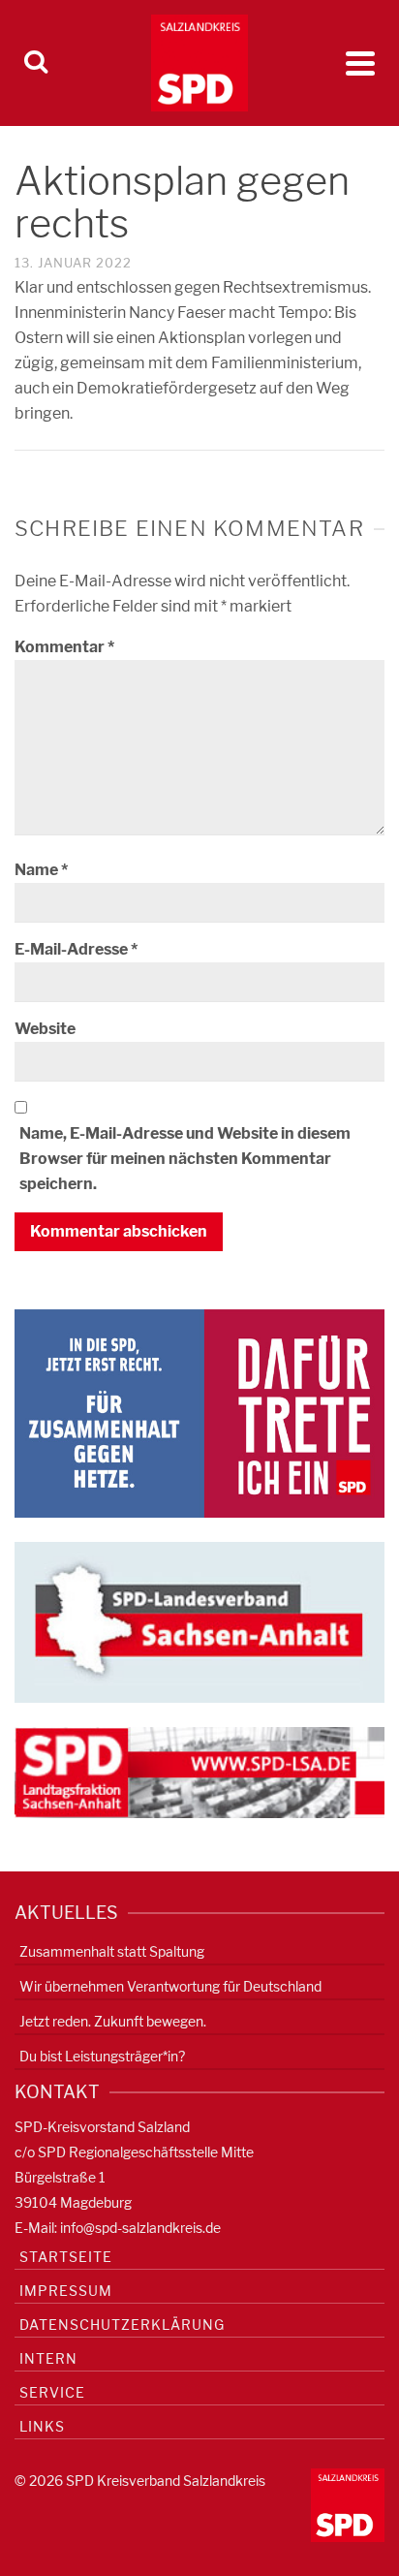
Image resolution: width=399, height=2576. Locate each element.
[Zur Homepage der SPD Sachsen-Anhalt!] (199, 1621)
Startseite (66, 2257)
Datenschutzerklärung (122, 2325)
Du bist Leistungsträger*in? (102, 2056)
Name (41, 870)
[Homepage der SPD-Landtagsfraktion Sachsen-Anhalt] (199, 1771)
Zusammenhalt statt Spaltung (112, 1951)
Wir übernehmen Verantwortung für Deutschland (170, 1986)
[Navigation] (360, 63)
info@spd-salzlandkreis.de (140, 2228)
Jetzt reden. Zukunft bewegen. (113, 2021)
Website (45, 1029)
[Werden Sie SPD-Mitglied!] (199, 1413)
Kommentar (64, 647)
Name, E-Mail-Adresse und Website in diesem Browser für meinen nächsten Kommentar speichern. (185, 1159)
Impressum (66, 2291)
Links (42, 2426)
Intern (48, 2358)
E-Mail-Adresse (76, 949)
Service (52, 2392)
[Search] (36, 63)
